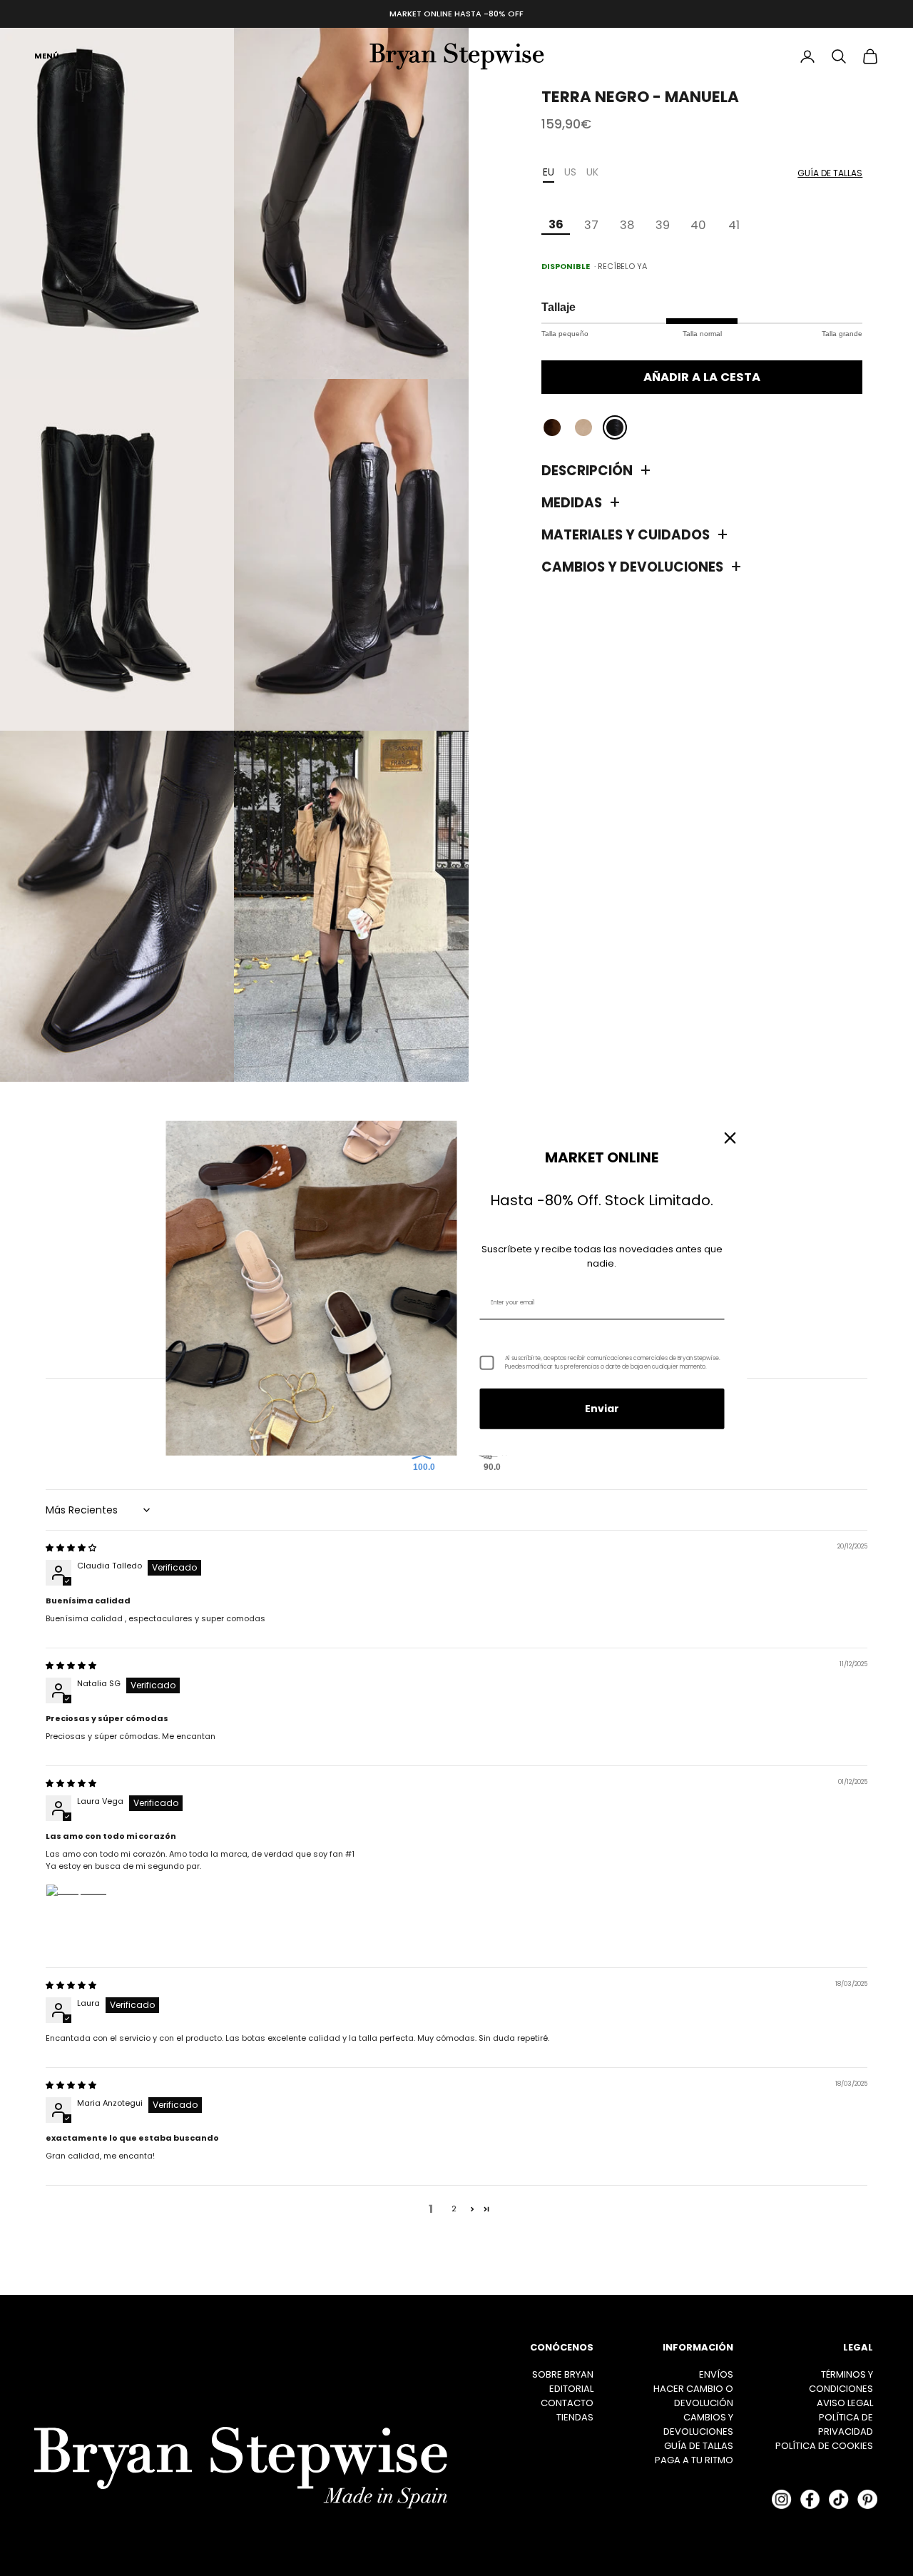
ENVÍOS (716, 2374)
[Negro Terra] (615, 428)
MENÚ (47, 56)
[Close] (730, 1138)
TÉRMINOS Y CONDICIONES (841, 2382)
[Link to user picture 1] (80, 1918)
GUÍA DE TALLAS (699, 2446)
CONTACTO (567, 2403)
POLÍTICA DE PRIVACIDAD (846, 2424)
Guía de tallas (830, 173)
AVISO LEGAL (845, 2403)
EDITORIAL (571, 2389)
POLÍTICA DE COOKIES (824, 2446)
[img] (71, 1548)
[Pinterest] (867, 2499)
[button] (472, 2209)
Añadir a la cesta (702, 377)
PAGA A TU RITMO (694, 2460)
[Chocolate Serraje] (552, 428)
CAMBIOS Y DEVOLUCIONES (698, 2424)
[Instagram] (782, 2499)
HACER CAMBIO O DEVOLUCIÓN (693, 2396)
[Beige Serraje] (583, 428)
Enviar (602, 1409)
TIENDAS (575, 2417)
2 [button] (454, 2209)
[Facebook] (810, 2499)
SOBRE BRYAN (563, 2374)
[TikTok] (839, 2499)
